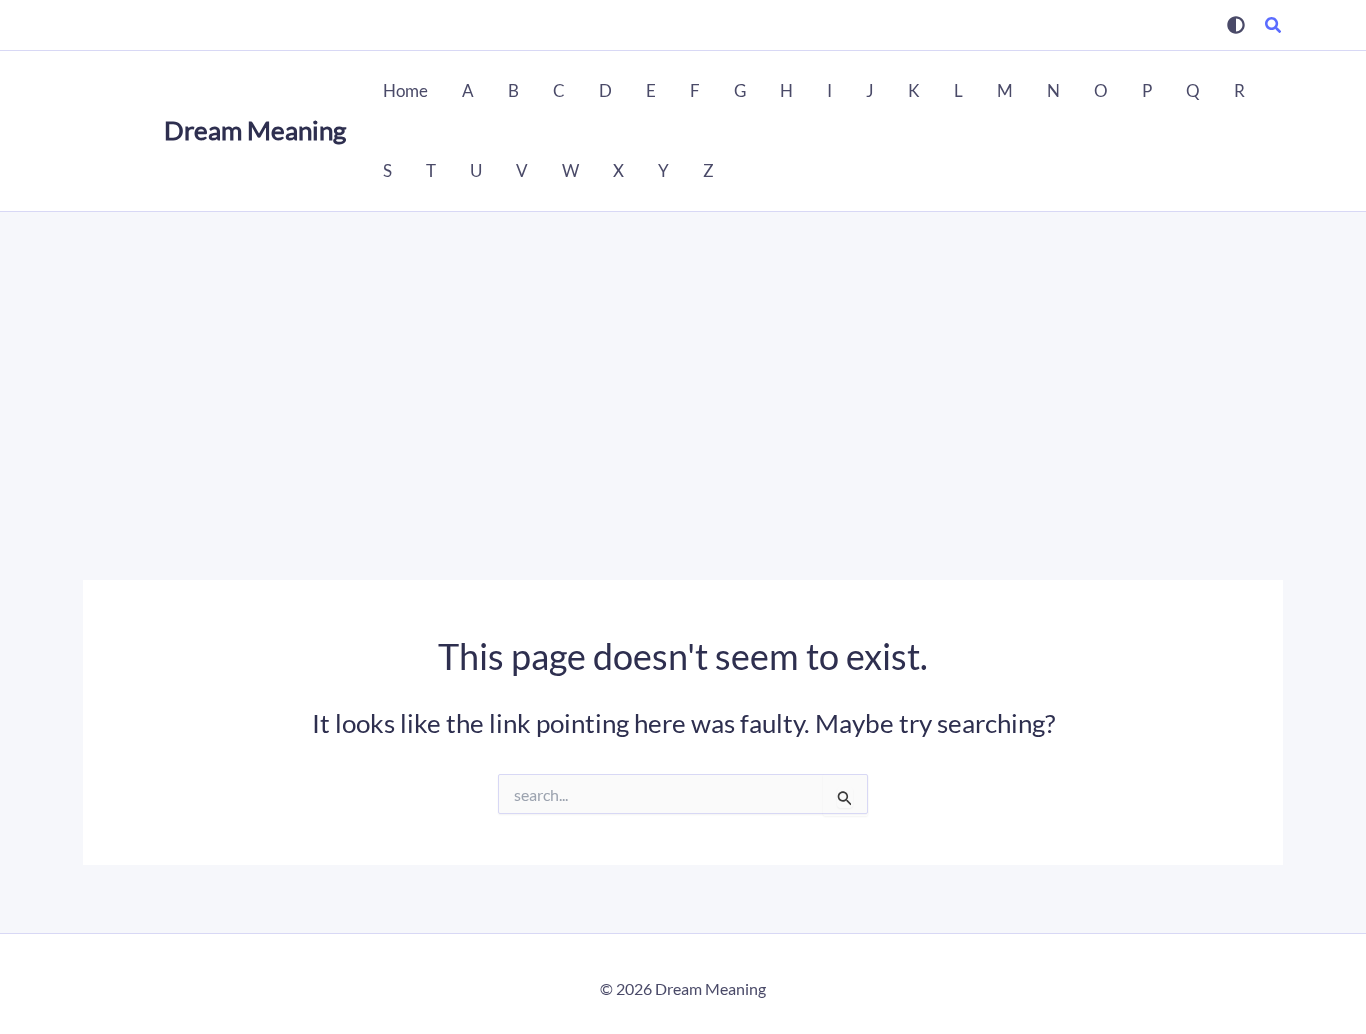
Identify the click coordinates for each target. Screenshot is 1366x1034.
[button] (1274, 27)
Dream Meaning (255, 130)
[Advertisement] (683, 362)
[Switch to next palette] (1236, 25)
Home (405, 90)
